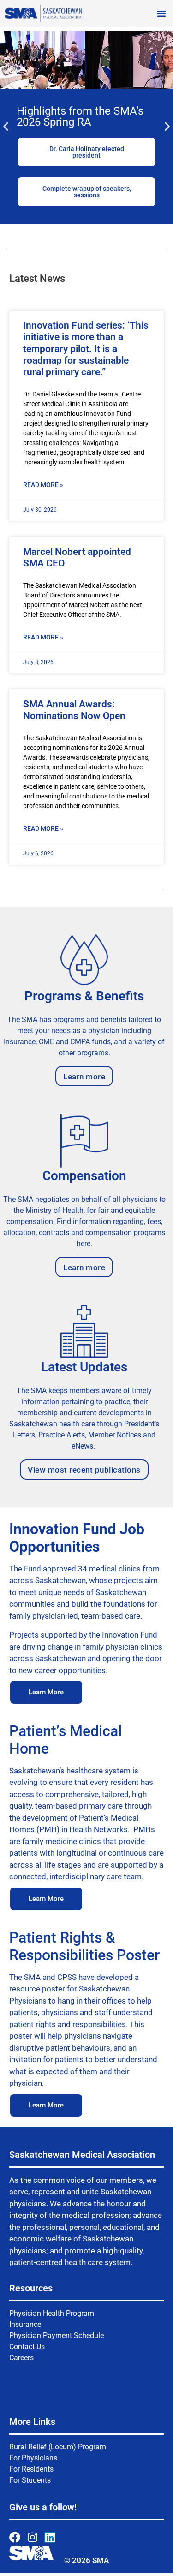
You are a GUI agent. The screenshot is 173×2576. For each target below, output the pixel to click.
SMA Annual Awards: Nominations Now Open (74, 710)
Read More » (43, 485)
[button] (161, 13)
